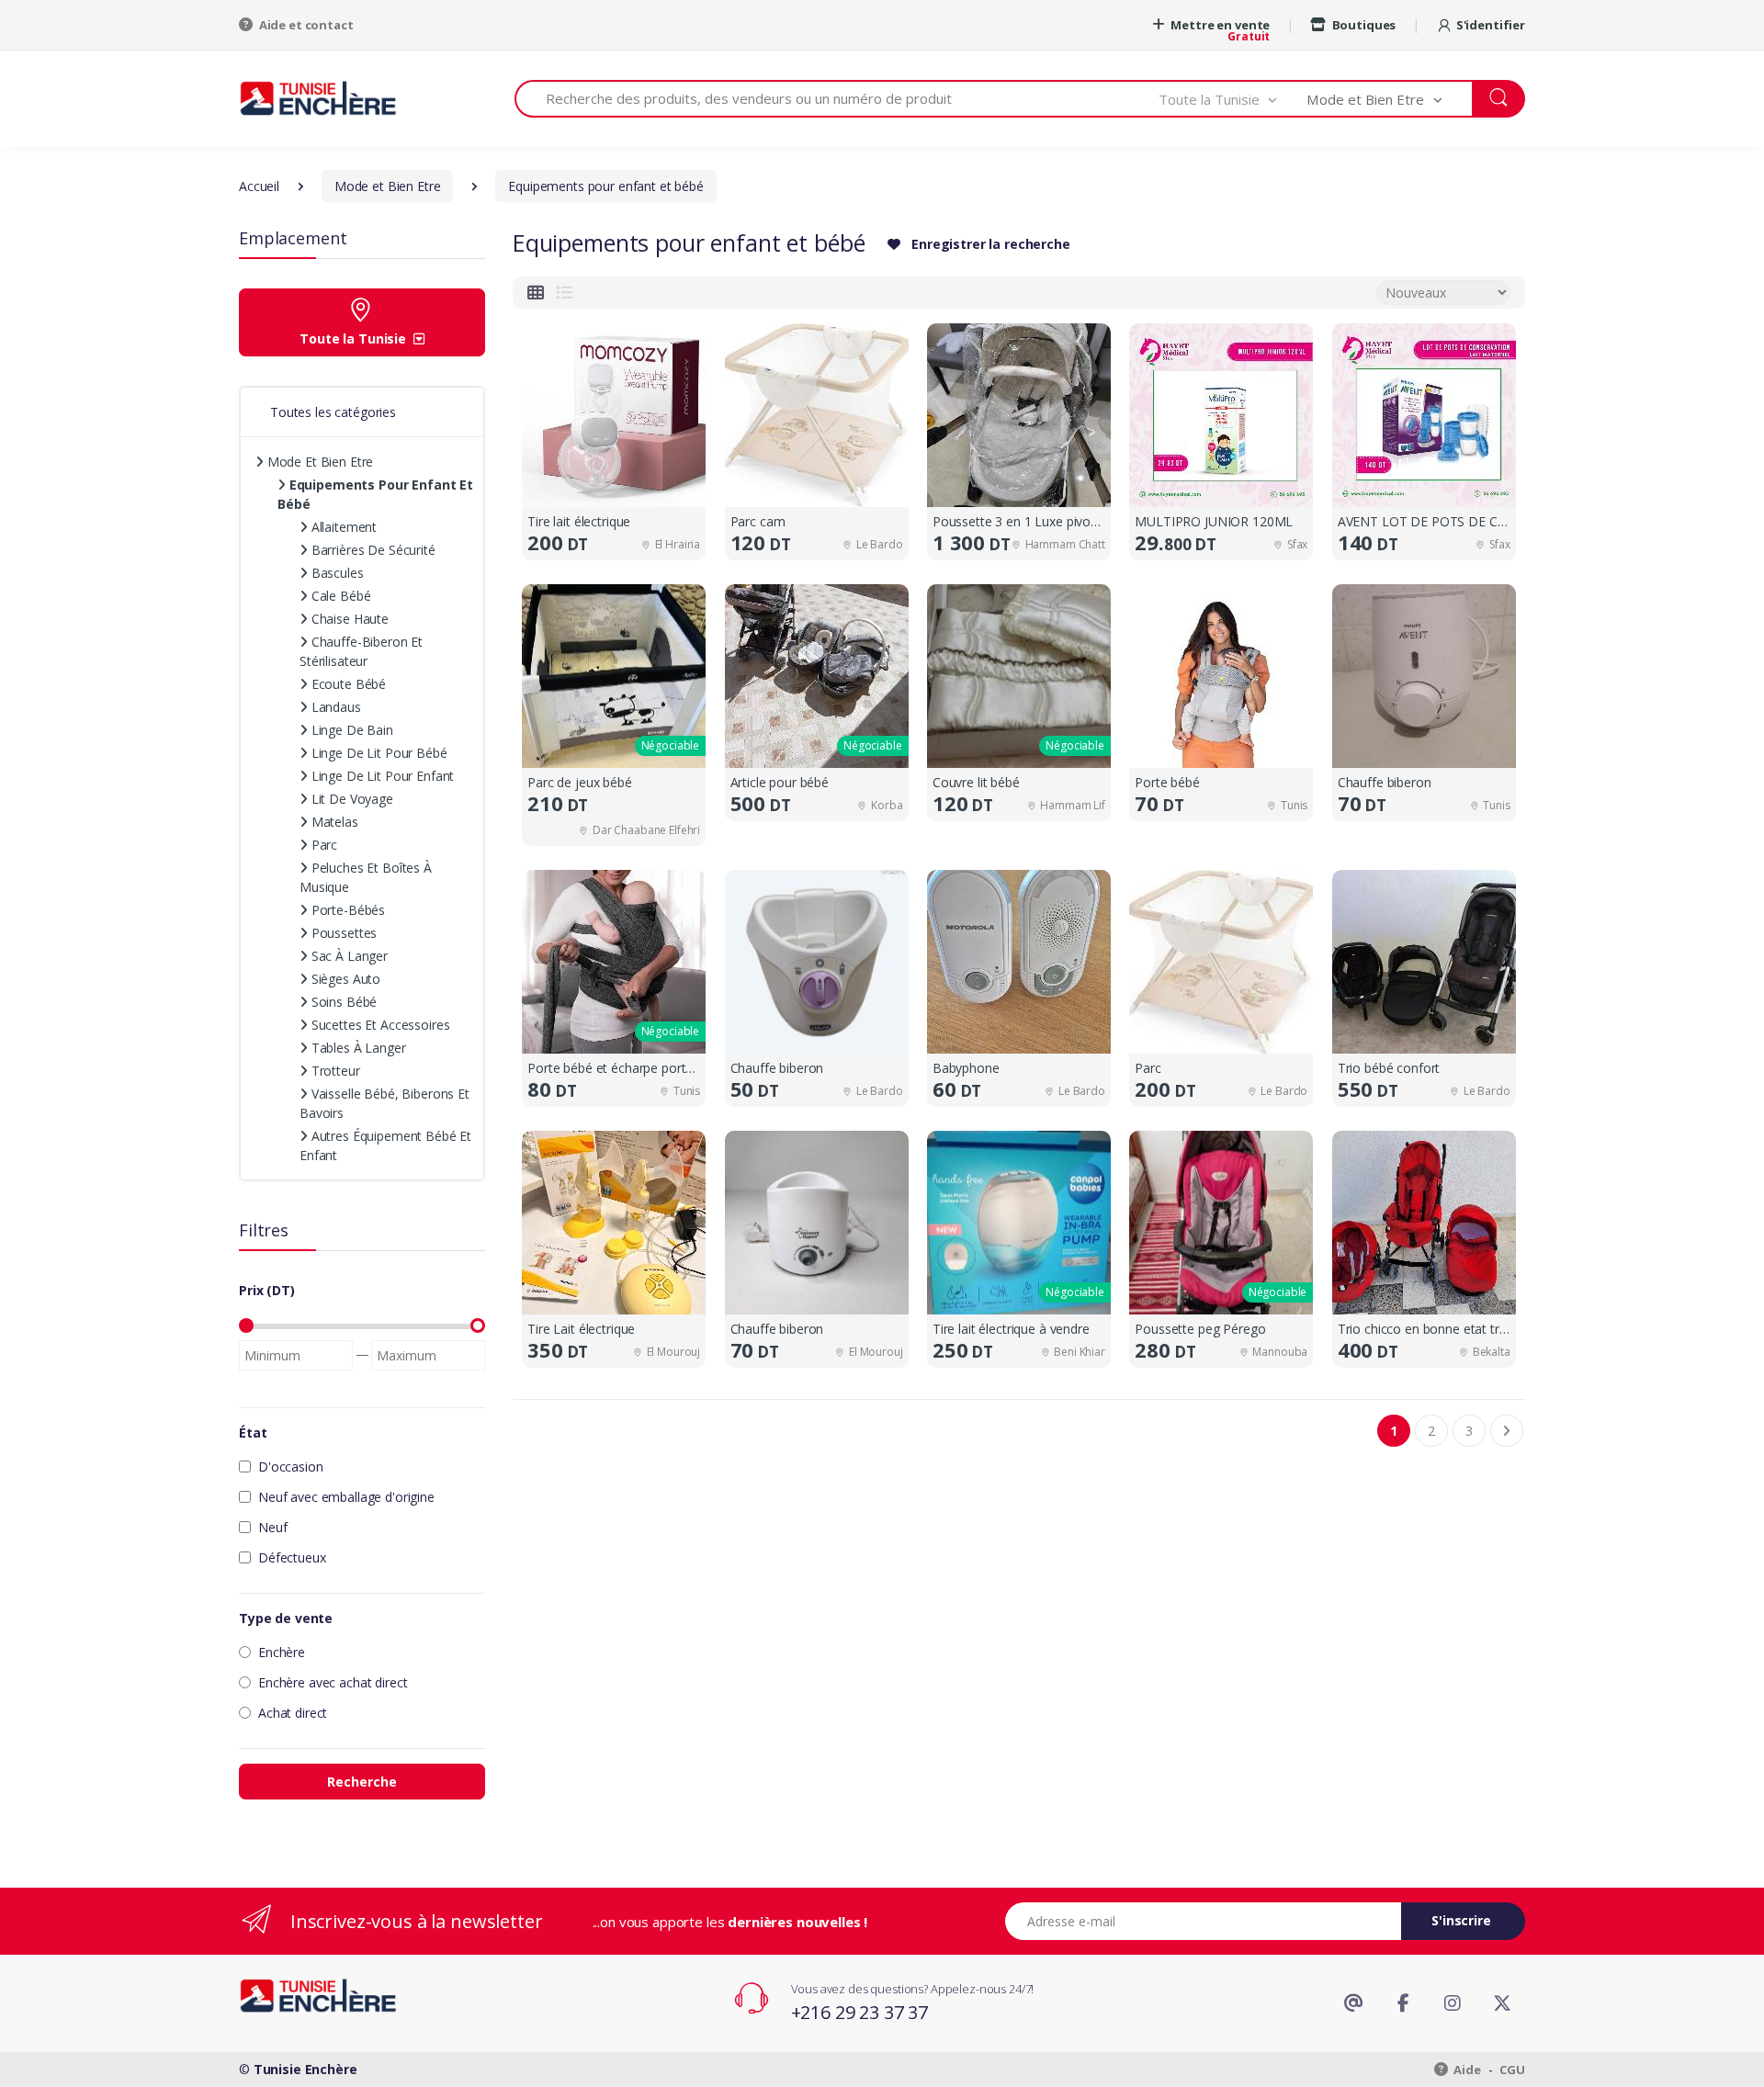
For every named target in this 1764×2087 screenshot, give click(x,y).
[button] (1233, 99)
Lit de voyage (351, 799)
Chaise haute (348, 619)
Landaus (334, 707)
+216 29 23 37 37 (860, 2012)
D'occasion (291, 1467)
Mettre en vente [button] (1220, 25)
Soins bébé (342, 1002)
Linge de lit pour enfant (381, 776)
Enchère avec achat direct (333, 1682)
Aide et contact (305, 25)
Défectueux (292, 1557)
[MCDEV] (318, 98)
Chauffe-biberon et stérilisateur (361, 651)
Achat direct (293, 1713)
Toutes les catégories (333, 412)
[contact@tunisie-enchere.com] (1353, 2003)
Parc (322, 845)
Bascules (336, 573)
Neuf (272, 1527)
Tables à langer (357, 1048)
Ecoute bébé (347, 684)
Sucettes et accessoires (379, 1025)
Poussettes (342, 933)
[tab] (536, 293)
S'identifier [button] (1491, 25)
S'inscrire (1461, 1920)
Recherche (362, 1782)
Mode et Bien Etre (318, 462)
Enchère (282, 1652)
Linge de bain (351, 730)
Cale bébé (339, 596)
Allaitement (342, 527)
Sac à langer (348, 956)
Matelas (333, 822)
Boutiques (1363, 25)
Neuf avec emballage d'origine (346, 1497)
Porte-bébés (346, 910)
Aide (1466, 2070)
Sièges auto (344, 979)
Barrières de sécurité (372, 550)
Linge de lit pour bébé (378, 753)
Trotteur (334, 1071)
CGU (1512, 2070)
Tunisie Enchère (305, 2069)
